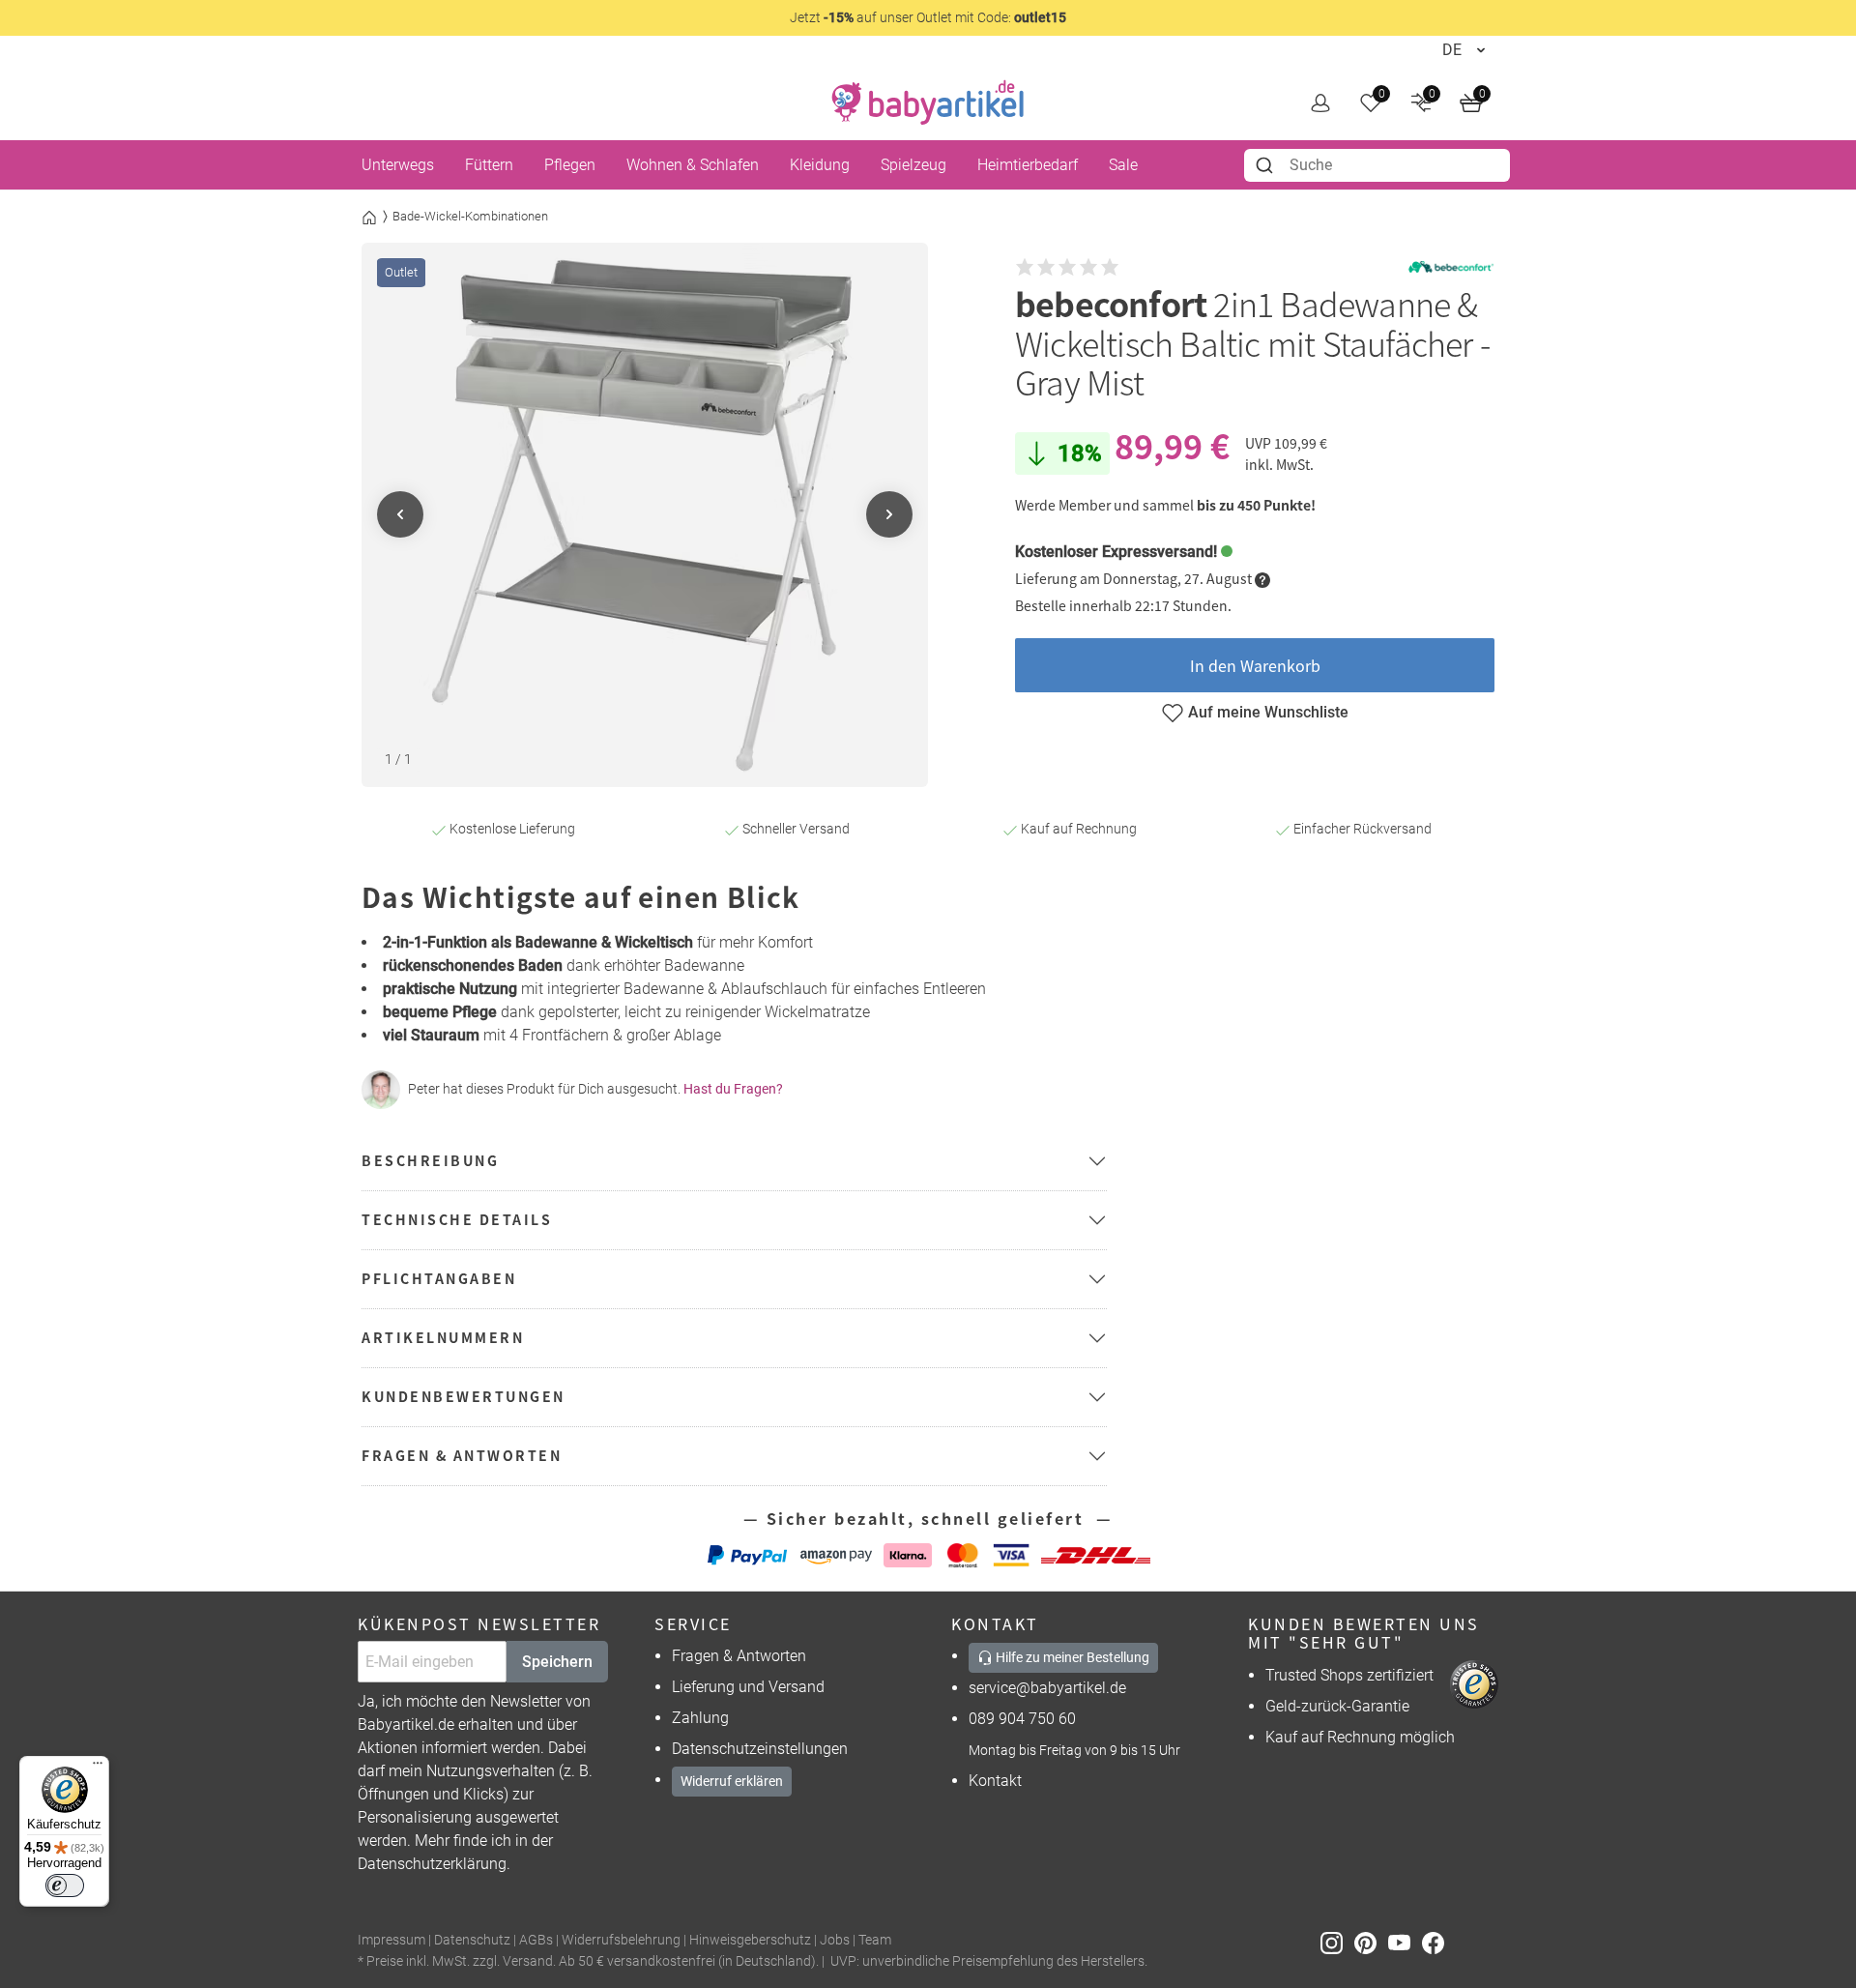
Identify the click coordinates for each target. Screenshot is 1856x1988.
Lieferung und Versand (748, 1687)
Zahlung (700, 1718)
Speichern (557, 1662)
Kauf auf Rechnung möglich (1360, 1737)
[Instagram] (1337, 1941)
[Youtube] (1405, 1941)
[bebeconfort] (1451, 267)
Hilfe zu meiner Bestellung (1071, 1657)
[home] (928, 102)
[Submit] (1267, 165)
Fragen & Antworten (739, 1656)
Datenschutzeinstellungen (760, 1749)
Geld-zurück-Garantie (1337, 1706)
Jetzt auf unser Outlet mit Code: (928, 17)
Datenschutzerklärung (432, 1864)
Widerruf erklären (732, 1781)
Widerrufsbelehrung (621, 1940)
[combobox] (1377, 165)
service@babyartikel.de (1047, 1688)
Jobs (835, 1940)
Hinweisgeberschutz (750, 1940)
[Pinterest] (1371, 1941)
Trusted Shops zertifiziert (1349, 1675)
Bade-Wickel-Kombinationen (470, 216)
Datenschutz (472, 1940)
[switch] (65, 1886)
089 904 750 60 (1022, 1719)
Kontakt (995, 1781)
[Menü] (98, 1768)
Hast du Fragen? (733, 1089)
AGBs (536, 1940)
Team (875, 1940)
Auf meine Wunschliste (1268, 712)
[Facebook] (1437, 1941)
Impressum (391, 1940)
